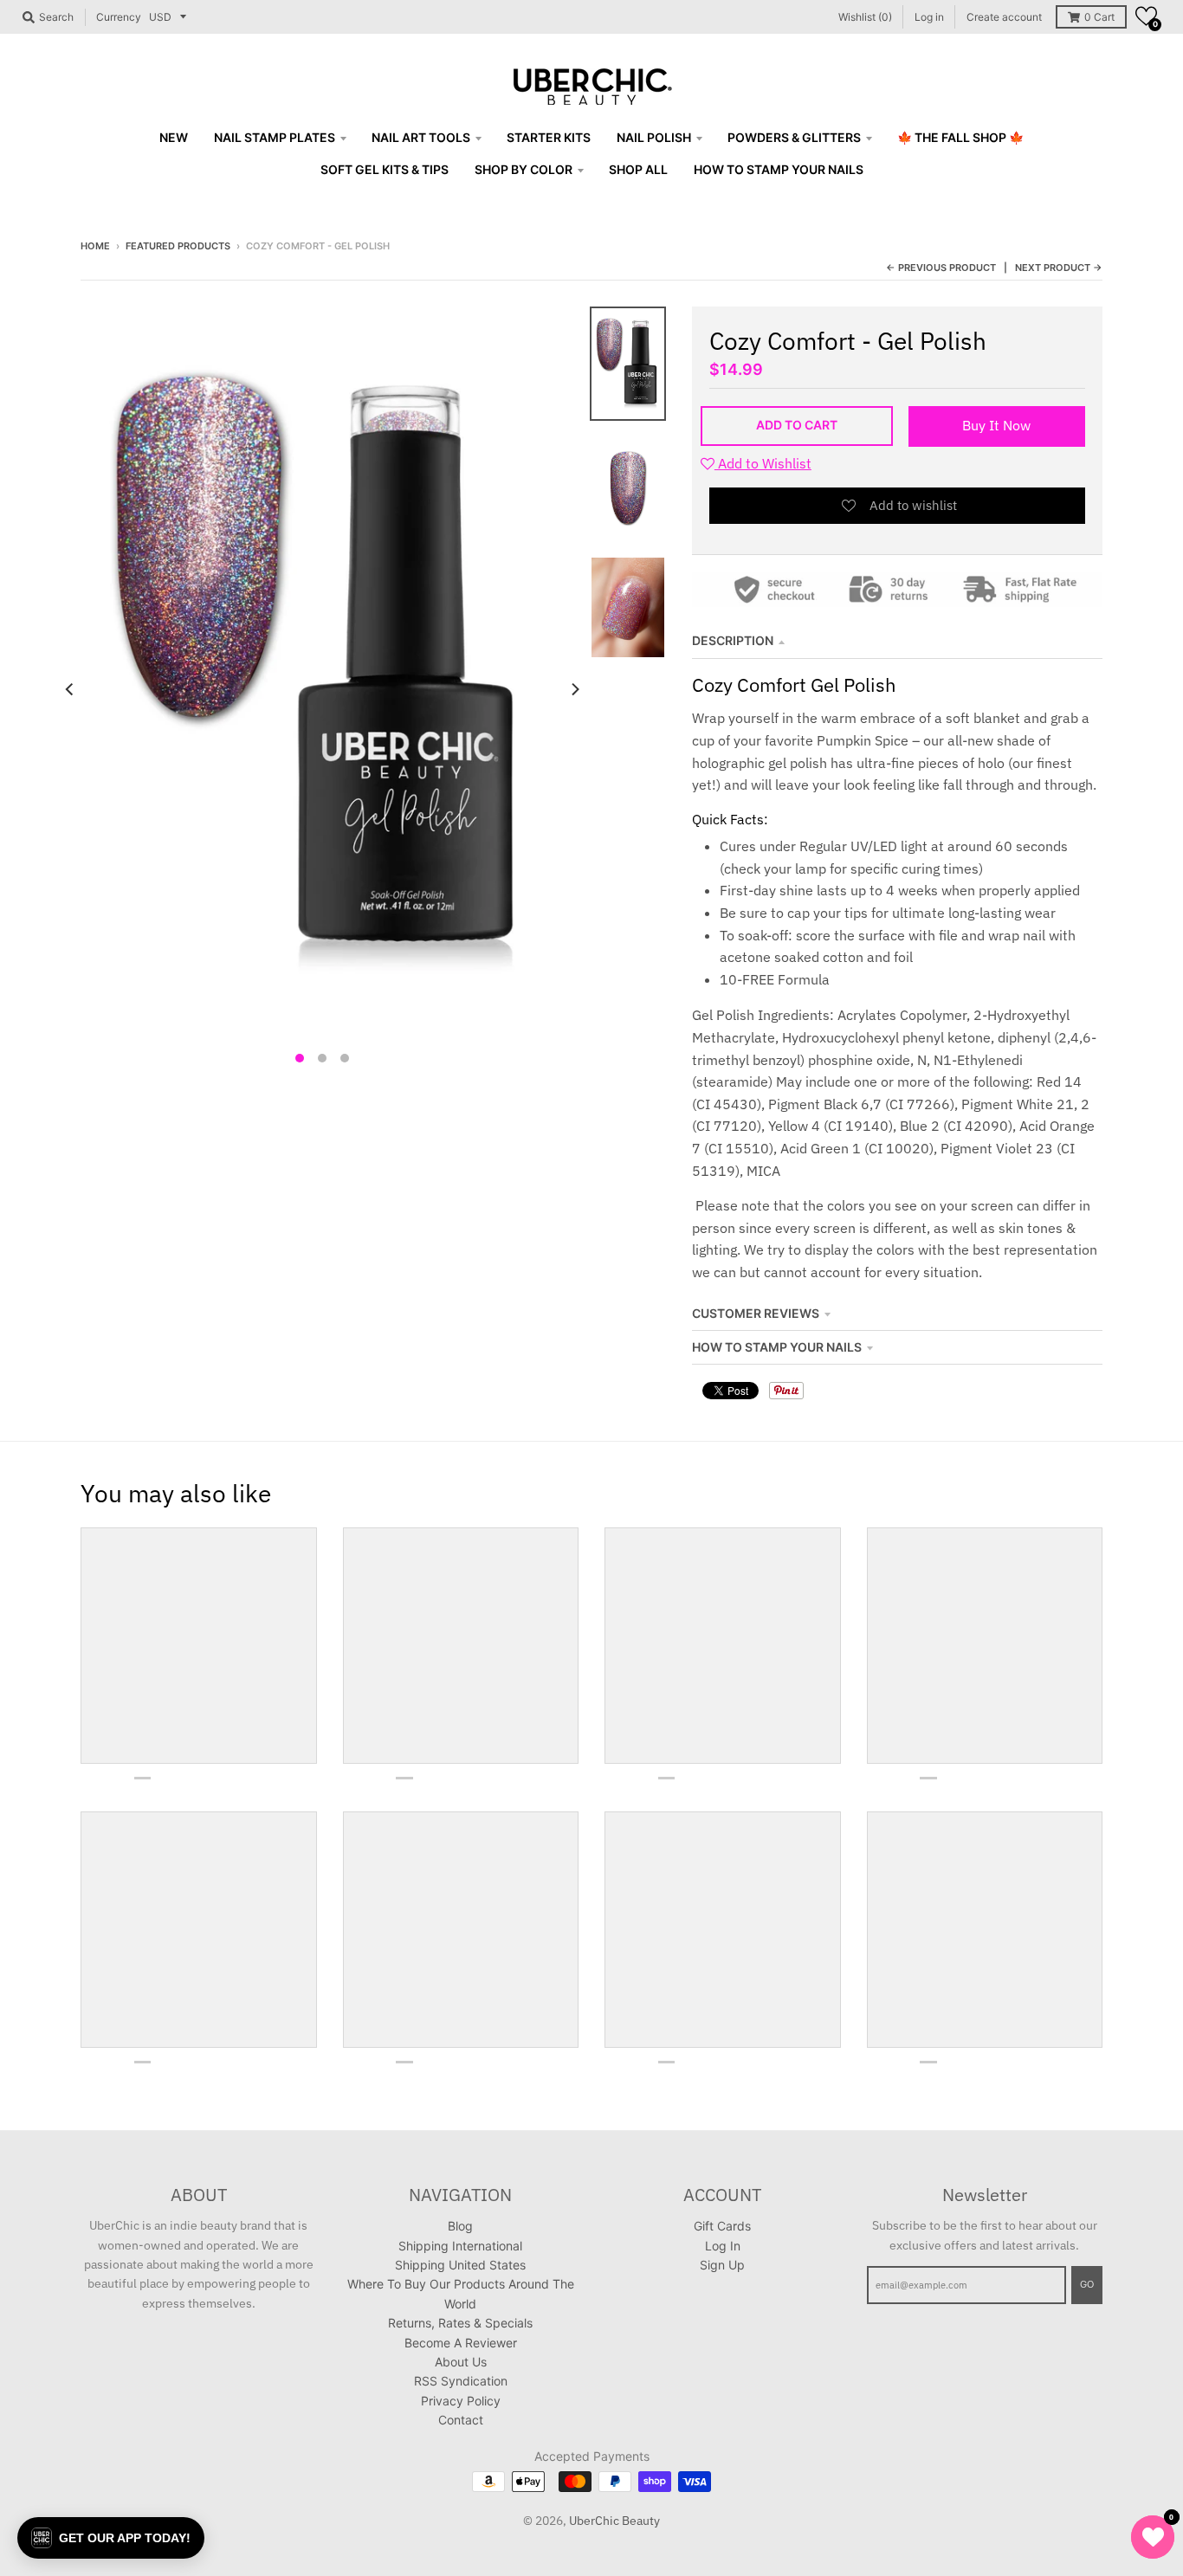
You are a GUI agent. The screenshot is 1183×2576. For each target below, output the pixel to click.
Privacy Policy (461, 2401)
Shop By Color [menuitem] (524, 169)
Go (1087, 2284)
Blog (460, 2226)
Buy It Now (996, 425)
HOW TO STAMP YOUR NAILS (777, 1347)
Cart (1099, 17)
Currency (119, 17)
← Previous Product (941, 268)
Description (733, 640)
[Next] (574, 689)
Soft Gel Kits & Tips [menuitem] (385, 169)
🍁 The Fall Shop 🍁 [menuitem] (960, 137)
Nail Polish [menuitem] (654, 137)
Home (95, 246)
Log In (723, 2246)
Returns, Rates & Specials (460, 2323)
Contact (461, 2420)
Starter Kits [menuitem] (549, 137)
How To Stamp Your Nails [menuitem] (779, 169)
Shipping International (460, 2246)
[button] (1146, 16)
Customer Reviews (756, 1313)
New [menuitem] (174, 137)
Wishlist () (865, 17)
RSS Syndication (461, 2381)
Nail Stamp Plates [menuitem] (275, 137)
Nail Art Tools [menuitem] (421, 137)
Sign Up (722, 2265)
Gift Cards (722, 2226)
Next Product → (1059, 268)
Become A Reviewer (461, 2343)
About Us (461, 2362)
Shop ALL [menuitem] (638, 169)
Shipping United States (460, 2265)
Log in (929, 17)
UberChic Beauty (614, 2521)
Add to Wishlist (763, 463)
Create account (1004, 17)
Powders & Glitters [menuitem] (794, 137)
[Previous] (70, 689)
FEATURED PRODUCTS (178, 246)
